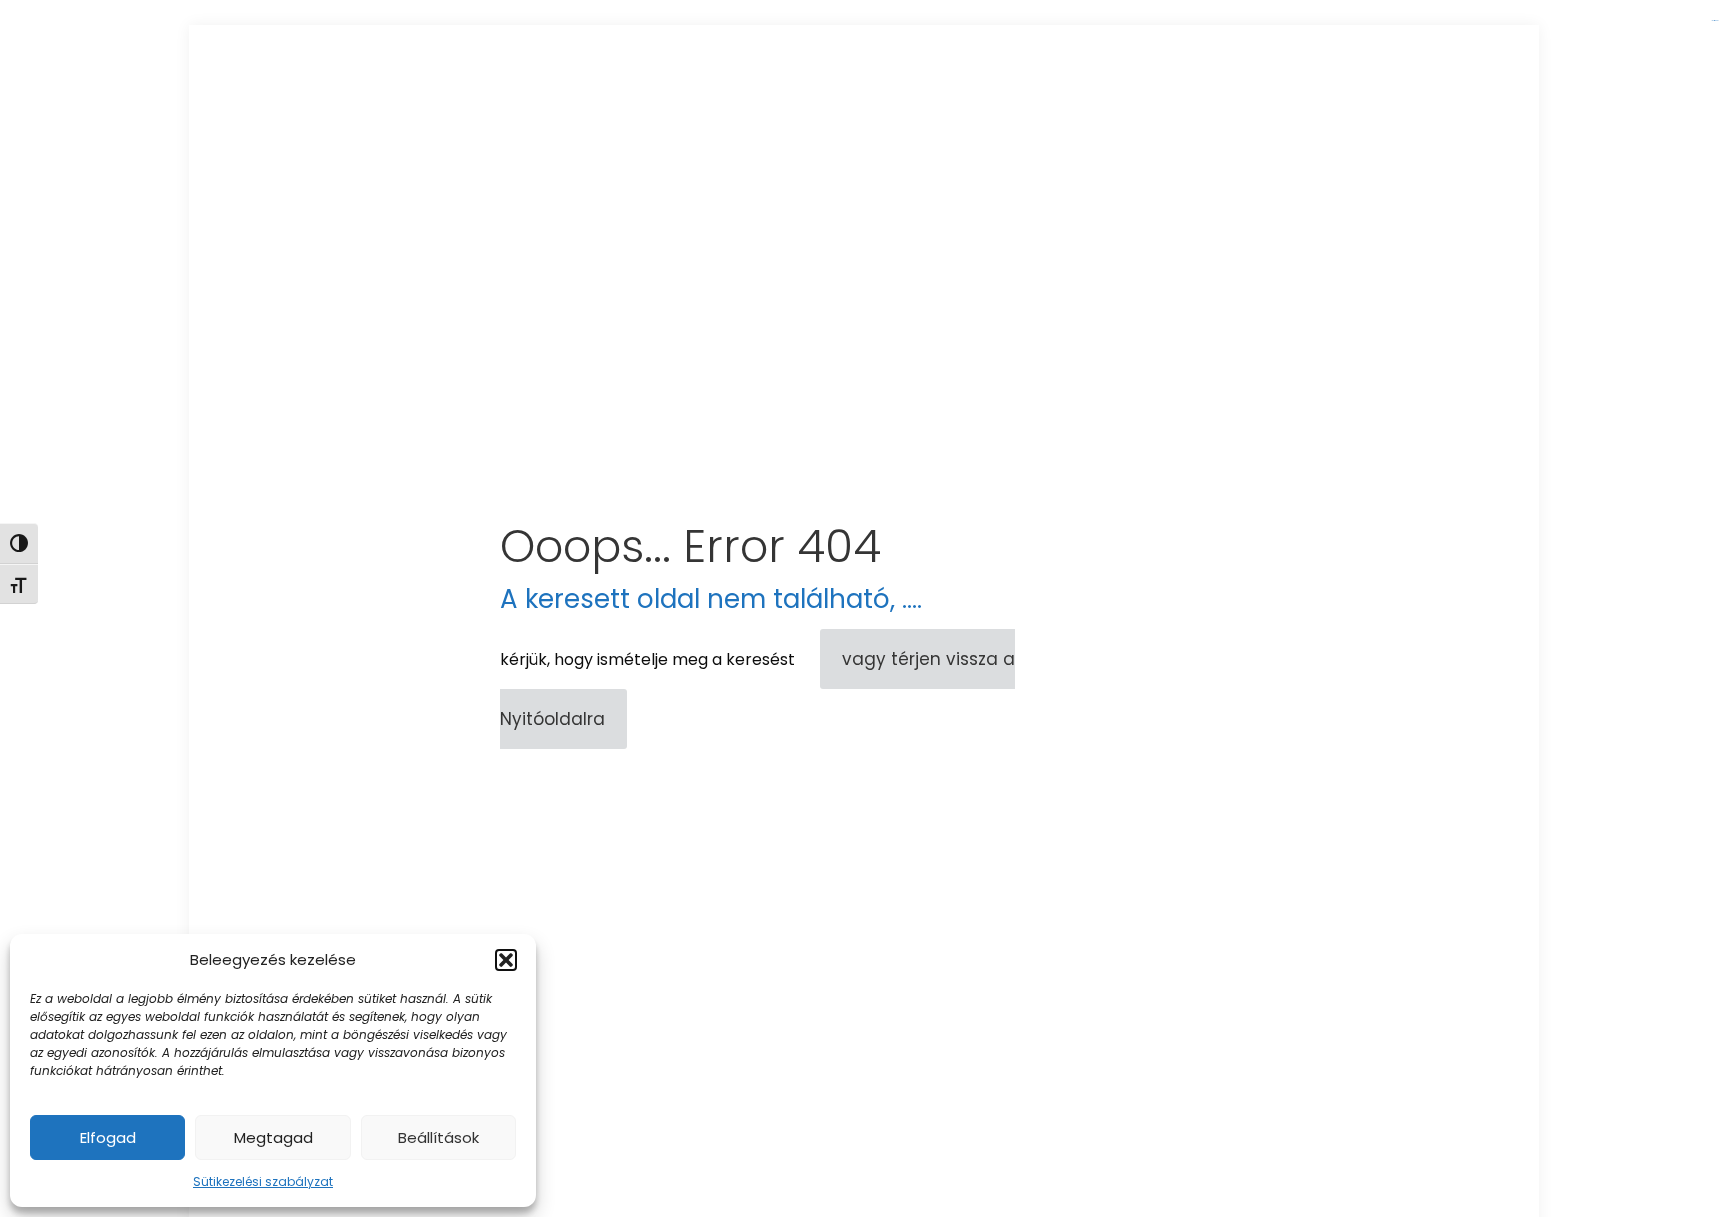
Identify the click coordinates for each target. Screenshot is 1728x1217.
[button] (506, 960)
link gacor (1714, 20)
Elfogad (108, 1137)
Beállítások (438, 1137)
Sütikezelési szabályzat (263, 1181)
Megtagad (273, 1137)
